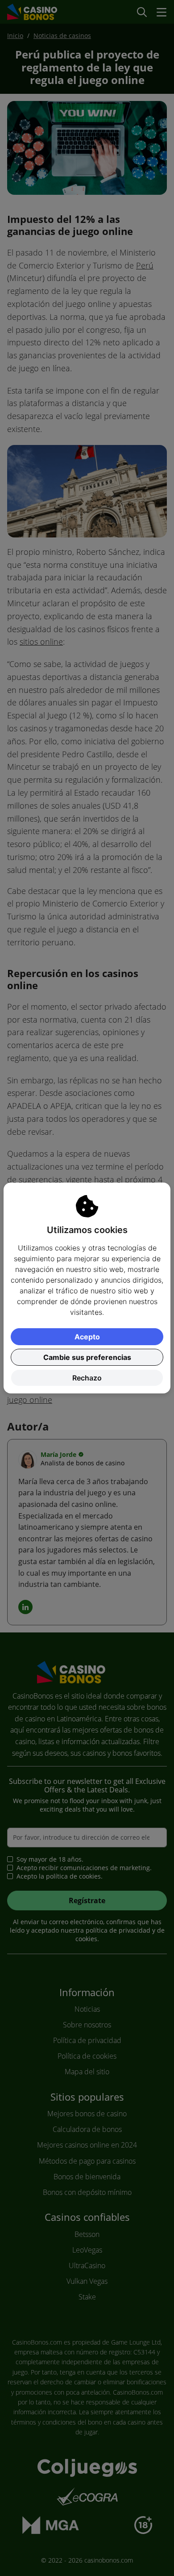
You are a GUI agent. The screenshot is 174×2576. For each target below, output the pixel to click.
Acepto (87, 1337)
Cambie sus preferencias (87, 1357)
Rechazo (87, 1378)
